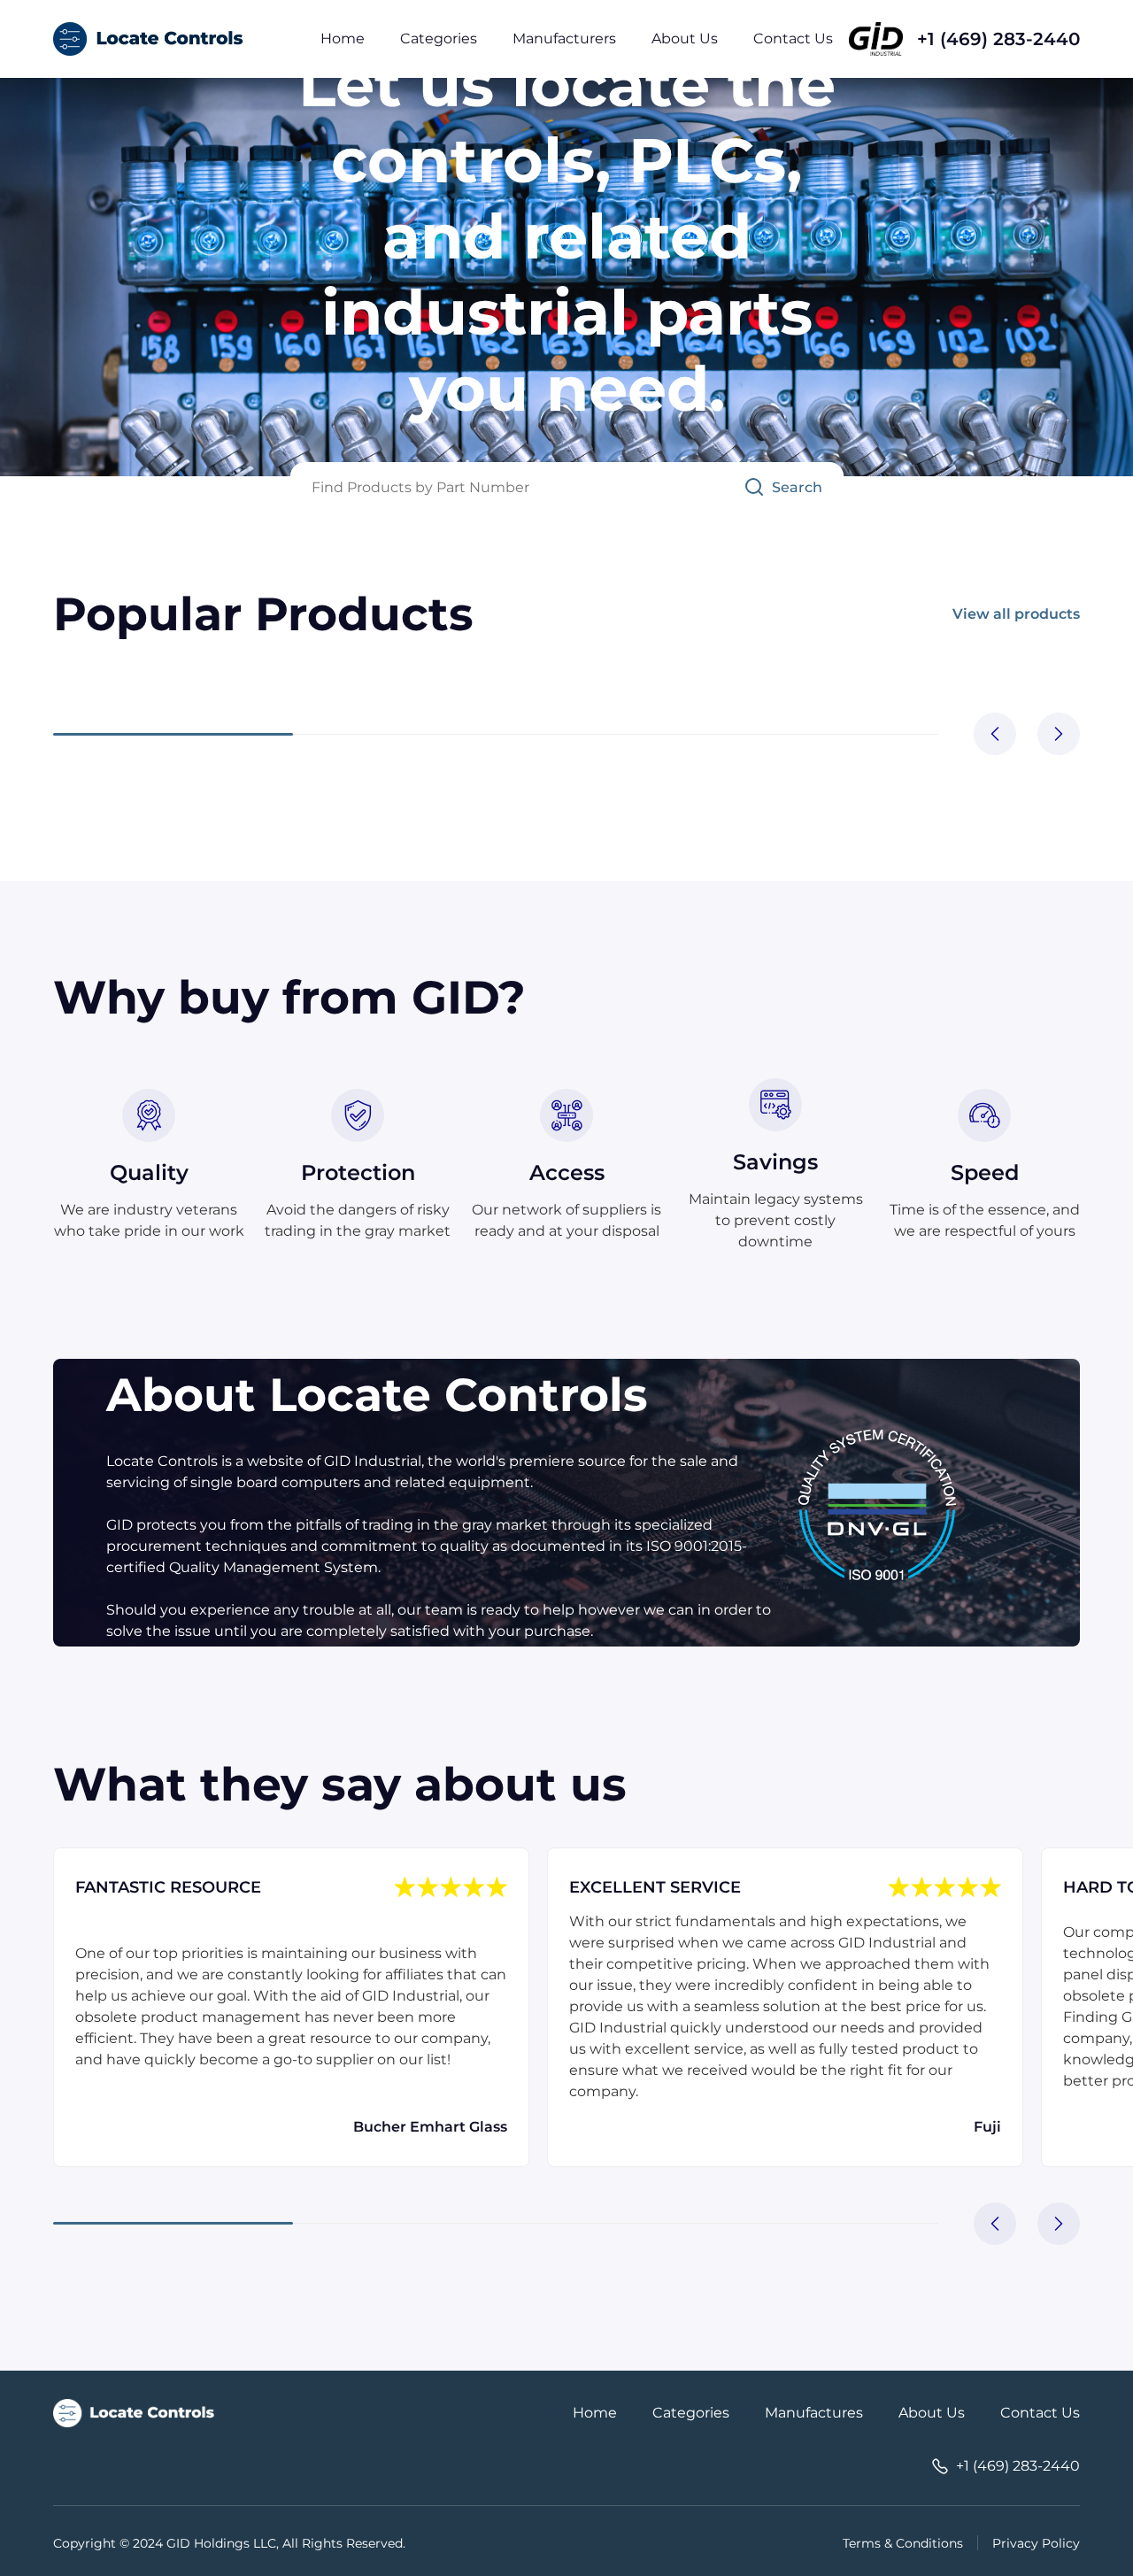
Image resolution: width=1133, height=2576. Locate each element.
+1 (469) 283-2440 (998, 39)
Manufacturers (564, 39)
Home (343, 39)
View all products (1016, 614)
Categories (439, 39)
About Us (685, 39)
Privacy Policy (1036, 2543)
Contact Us (793, 39)
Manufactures (814, 2413)
